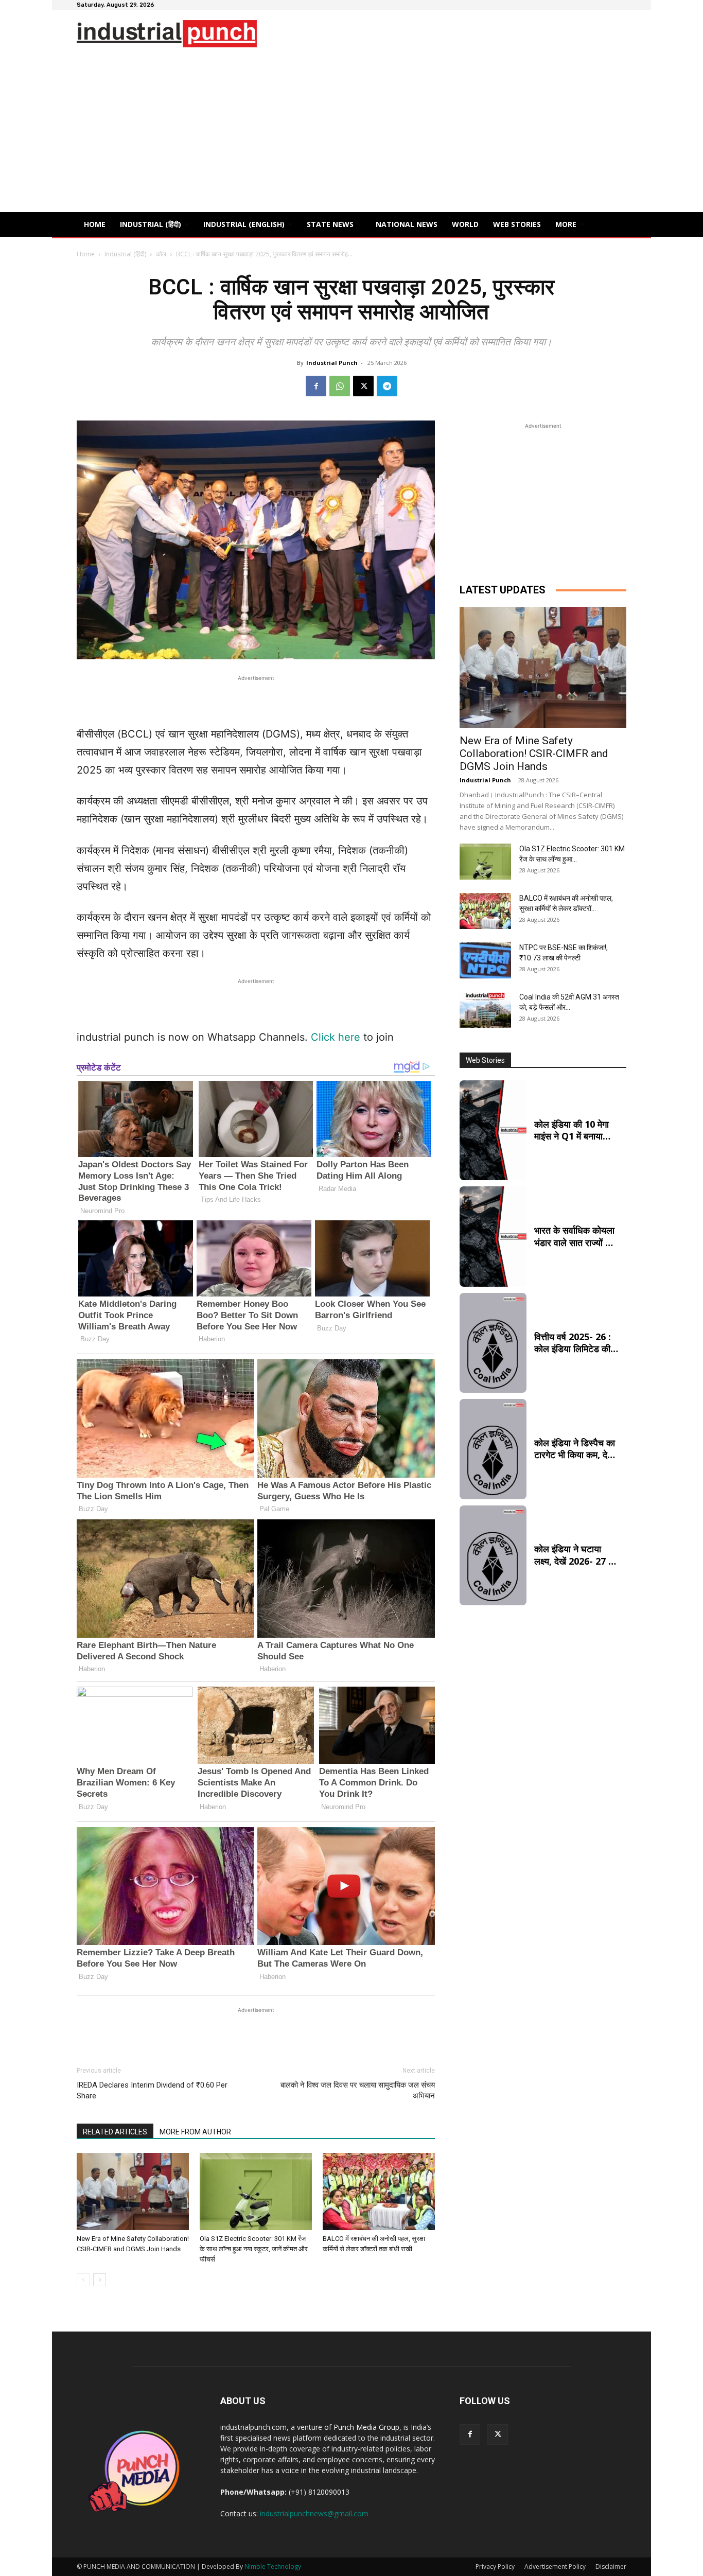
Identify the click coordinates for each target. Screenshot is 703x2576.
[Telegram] (387, 386)
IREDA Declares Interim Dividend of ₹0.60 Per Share (152, 2090)
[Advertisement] (351, 135)
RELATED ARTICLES (115, 2132)
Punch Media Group (366, 2427)
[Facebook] (316, 386)
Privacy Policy (495, 2566)
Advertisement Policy (555, 2566)
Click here (336, 1037)
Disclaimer (611, 2566)
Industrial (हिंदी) (125, 254)
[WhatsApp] (340, 386)
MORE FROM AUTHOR (195, 2132)
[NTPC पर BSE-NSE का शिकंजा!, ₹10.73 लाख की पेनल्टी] (485, 960)
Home (86, 254)
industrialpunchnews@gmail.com (314, 2513)
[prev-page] (83, 2280)
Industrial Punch (332, 363)
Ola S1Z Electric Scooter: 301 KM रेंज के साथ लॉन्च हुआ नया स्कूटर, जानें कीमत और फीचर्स (254, 2249)
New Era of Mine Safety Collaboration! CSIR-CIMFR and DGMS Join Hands (534, 753)
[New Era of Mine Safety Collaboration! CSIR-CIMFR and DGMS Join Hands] (133, 2192)
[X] (363, 386)
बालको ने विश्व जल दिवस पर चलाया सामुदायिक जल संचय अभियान (358, 2090)
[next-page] (100, 2280)
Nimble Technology (273, 2566)
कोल (161, 254)
